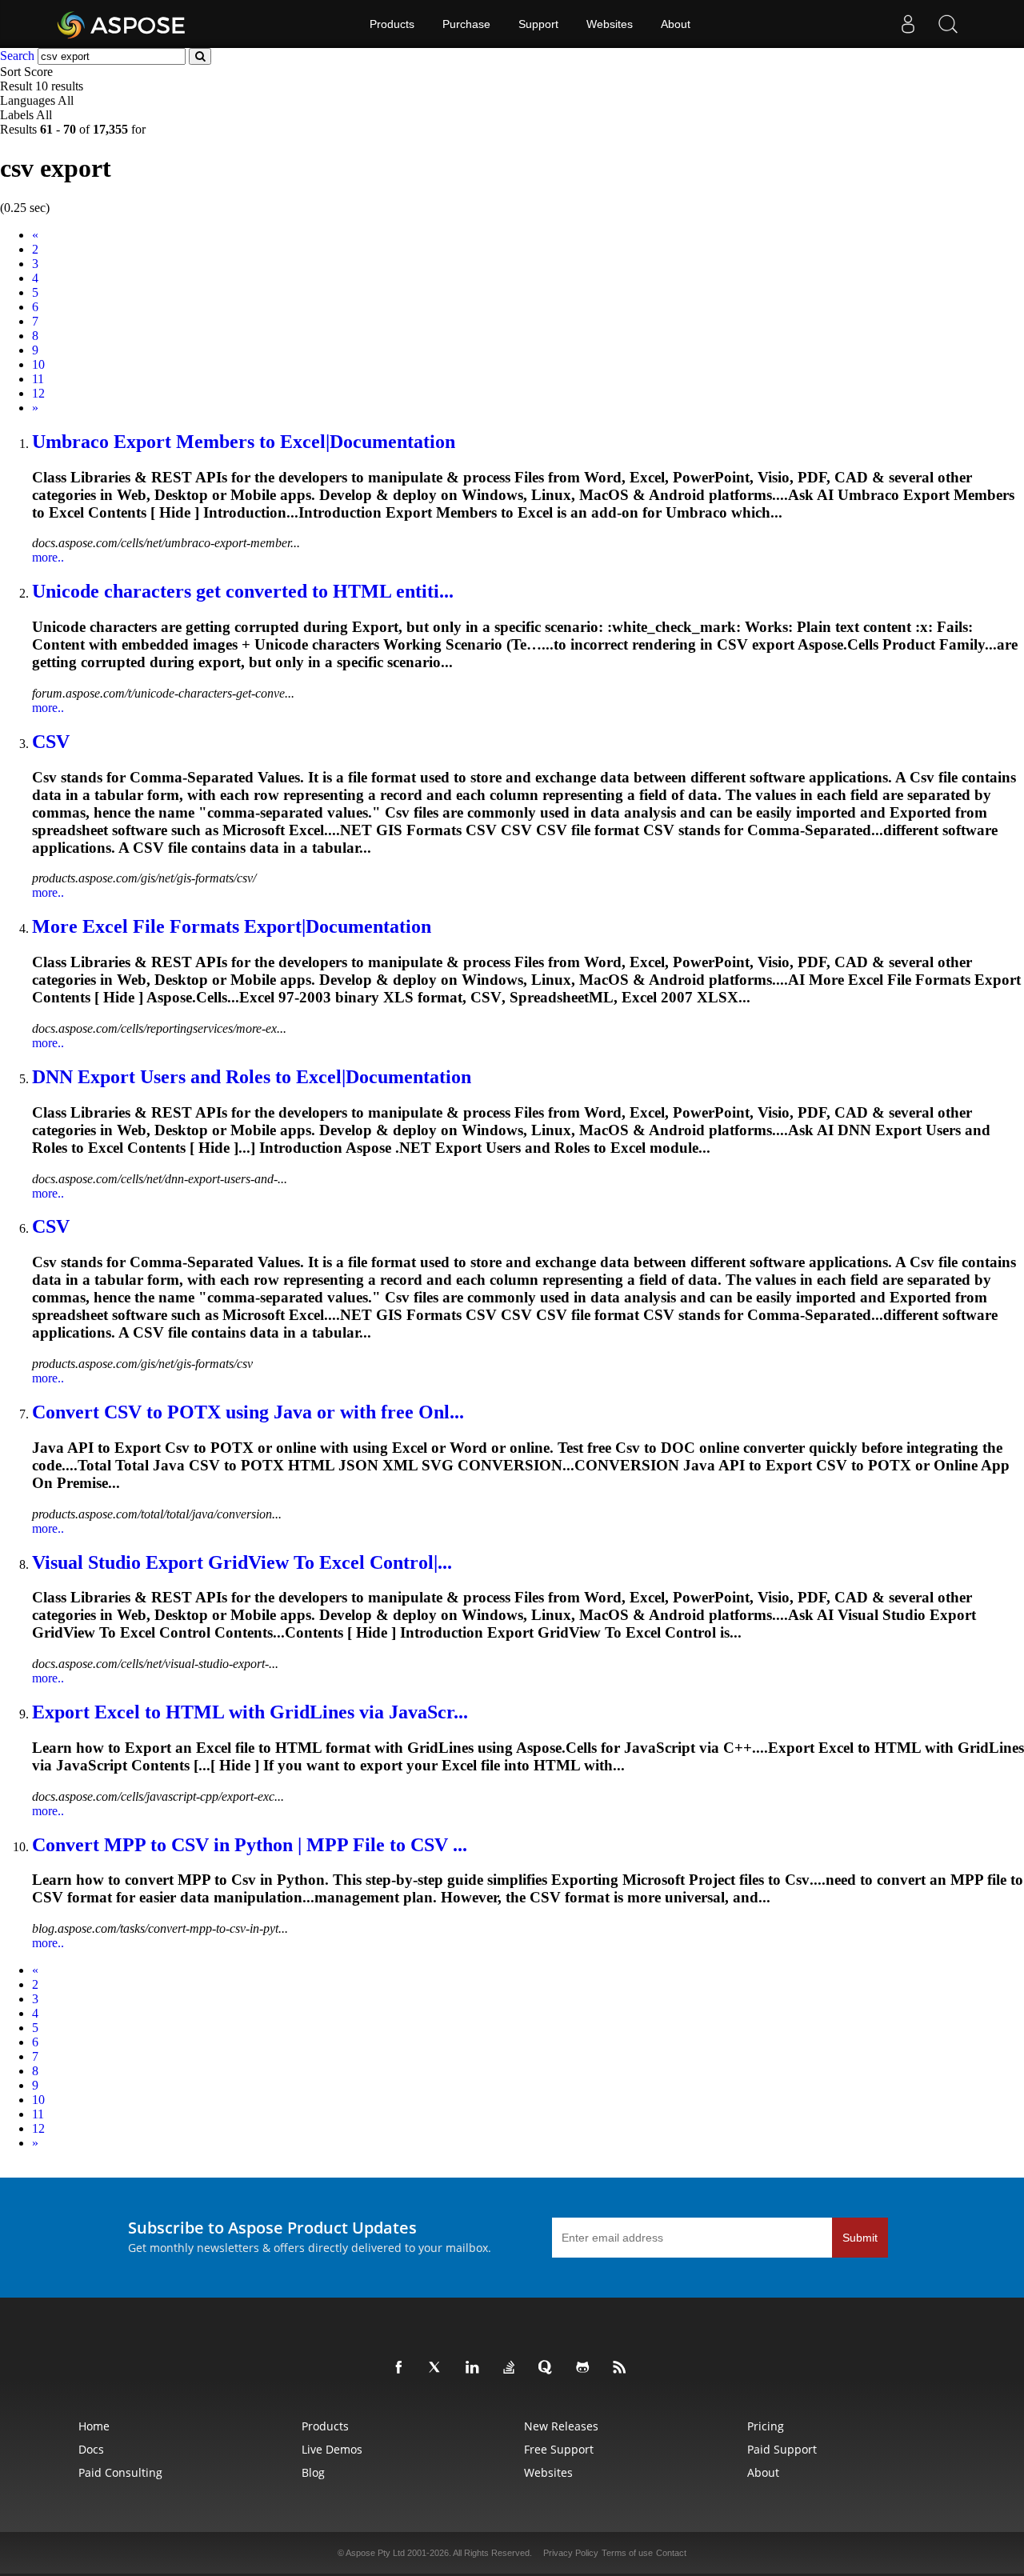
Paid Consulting (120, 2472)
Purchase (466, 24)
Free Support (559, 2449)
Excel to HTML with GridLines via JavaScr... (250, 1712)
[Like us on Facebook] (402, 2368)
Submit (860, 2238)
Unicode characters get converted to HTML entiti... (243, 591)
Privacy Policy (571, 2553)
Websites (610, 24)
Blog (313, 2472)
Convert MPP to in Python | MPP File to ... (250, 1845)
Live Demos (332, 2449)
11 (38, 379)
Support (538, 24)
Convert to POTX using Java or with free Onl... (248, 1412)
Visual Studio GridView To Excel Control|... (242, 1562)
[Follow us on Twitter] (438, 2368)
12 (38, 393)
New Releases (561, 2426)
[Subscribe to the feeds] (622, 2368)
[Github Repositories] (586, 2368)
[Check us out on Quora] (549, 2368)
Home (94, 2426)
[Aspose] (122, 24)
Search (17, 56)
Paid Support (782, 2449)
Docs (91, 2449)
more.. (48, 557)
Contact (671, 2553)
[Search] (948, 24)
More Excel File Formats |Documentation (232, 926)
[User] (908, 24)
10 (38, 364)
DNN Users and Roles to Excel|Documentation (252, 1077)
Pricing (766, 2426)
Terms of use (627, 2553)
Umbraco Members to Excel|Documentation (244, 442)
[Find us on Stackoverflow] (512, 2368)
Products (392, 24)
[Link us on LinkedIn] (475, 2368)
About (676, 24)
